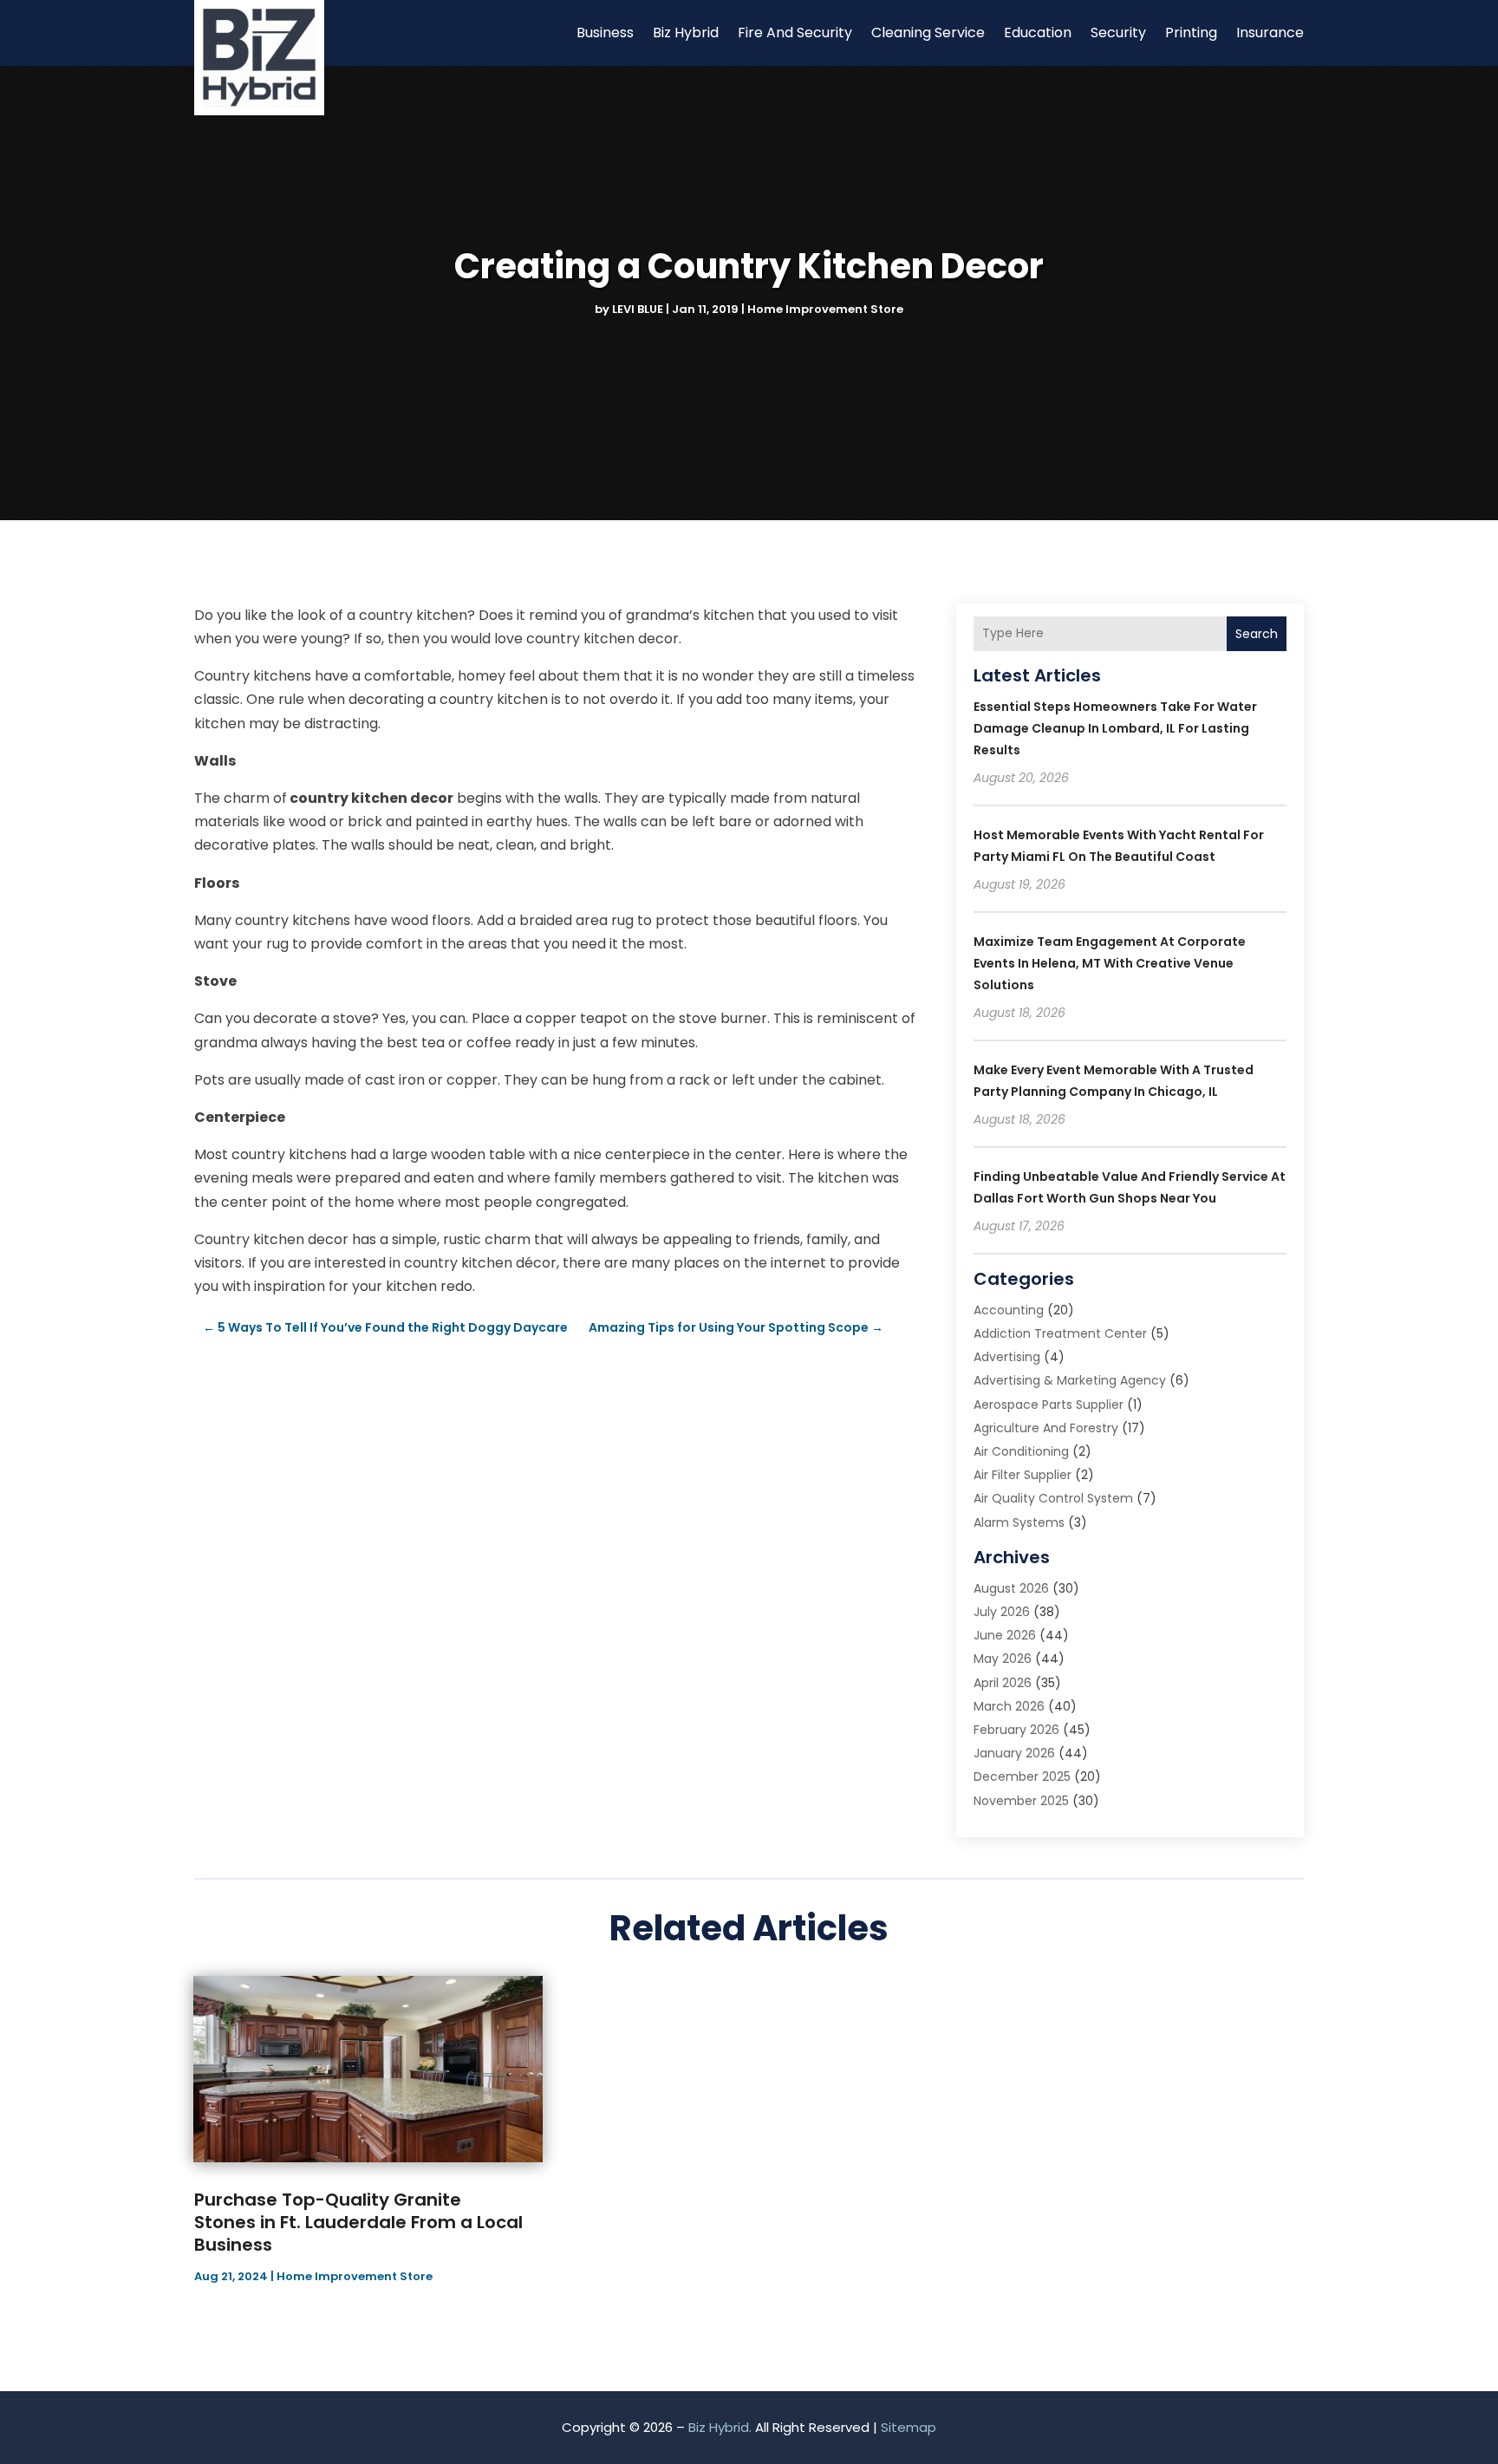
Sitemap (909, 2427)
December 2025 (1022, 1776)
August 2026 (1011, 1588)
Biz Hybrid (686, 33)
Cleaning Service (928, 33)
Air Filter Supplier (1023, 1475)
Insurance (1270, 33)
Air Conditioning (1021, 1451)
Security (1118, 33)
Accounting (1009, 1310)
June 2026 (1005, 1635)
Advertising (1007, 1357)
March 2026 (1009, 1706)
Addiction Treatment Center (1060, 1333)
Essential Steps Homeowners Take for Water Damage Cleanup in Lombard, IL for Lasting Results (1115, 728)
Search (1257, 634)
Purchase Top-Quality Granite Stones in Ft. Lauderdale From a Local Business (358, 2222)
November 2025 (1021, 1801)
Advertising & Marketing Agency (1070, 1380)
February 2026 (1016, 1730)
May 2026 (1003, 1659)
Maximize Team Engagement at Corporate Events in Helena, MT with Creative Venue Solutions (1110, 963)
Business (605, 33)
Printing (1191, 33)
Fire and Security (795, 33)
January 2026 (1014, 1753)
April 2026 (1003, 1683)
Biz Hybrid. (720, 2427)
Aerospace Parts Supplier (1049, 1405)
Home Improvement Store (825, 309)
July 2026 (1002, 1612)
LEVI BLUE (638, 309)
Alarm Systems (1019, 1522)
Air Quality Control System (1053, 1498)
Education (1038, 33)
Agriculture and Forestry (1046, 1428)
